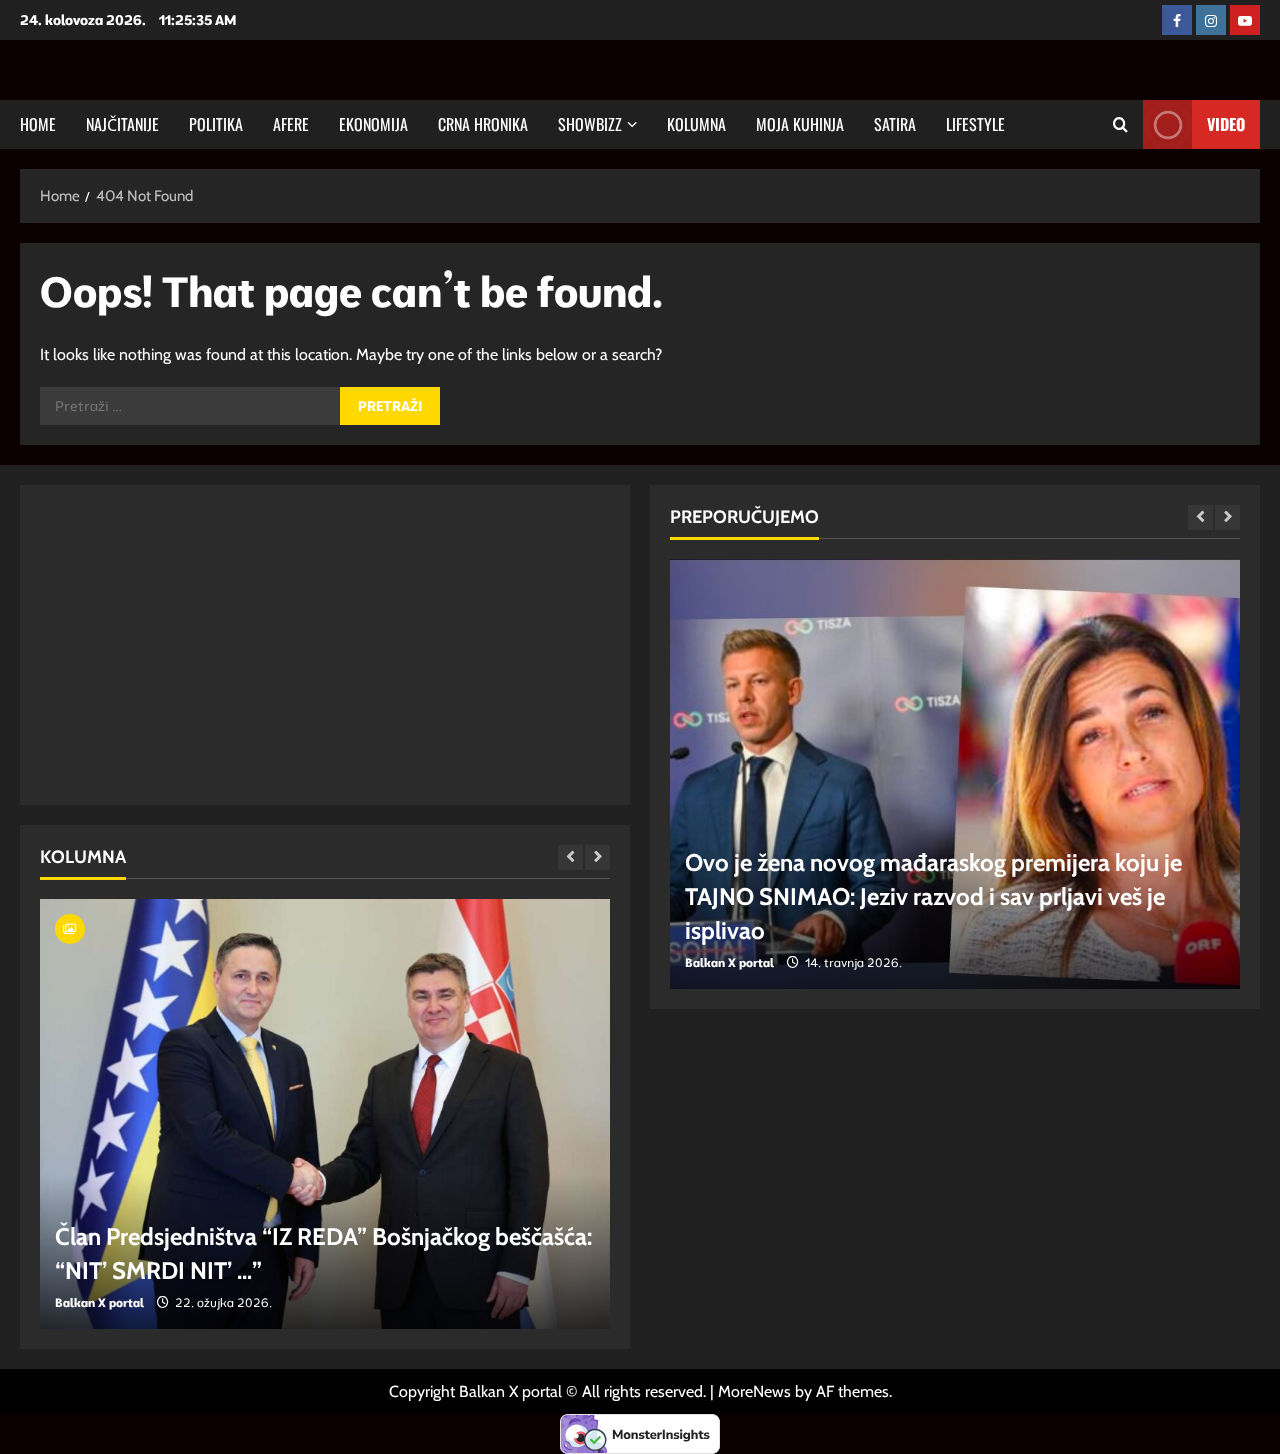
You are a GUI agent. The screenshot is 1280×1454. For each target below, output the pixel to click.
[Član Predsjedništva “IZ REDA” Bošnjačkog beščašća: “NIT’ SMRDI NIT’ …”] (325, 1114)
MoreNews (754, 1391)
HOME (38, 124)
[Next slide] (597, 857)
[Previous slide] (570, 857)
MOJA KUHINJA (800, 124)
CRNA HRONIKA (483, 124)
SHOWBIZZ (590, 124)
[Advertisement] (220, 645)
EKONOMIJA (373, 124)
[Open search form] (1120, 124)
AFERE (291, 124)
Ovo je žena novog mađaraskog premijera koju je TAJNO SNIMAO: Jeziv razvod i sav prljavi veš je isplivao (933, 896)
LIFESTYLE (975, 124)
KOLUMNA (696, 124)
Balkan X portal (99, 1302)
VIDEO (1226, 124)
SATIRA (895, 124)
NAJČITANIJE (122, 124)
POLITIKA (216, 124)
